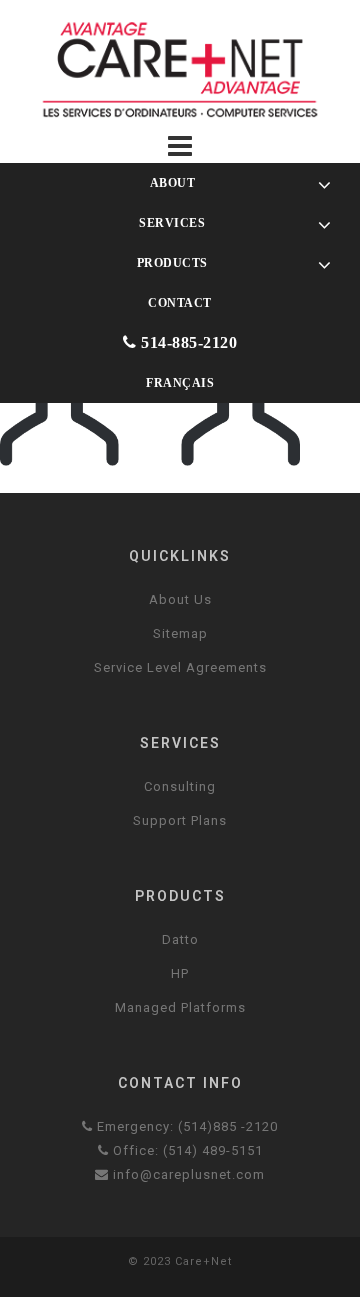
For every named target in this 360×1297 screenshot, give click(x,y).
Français (180, 382)
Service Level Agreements (180, 667)
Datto (180, 939)
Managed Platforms (180, 1007)
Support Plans (180, 820)
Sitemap (180, 633)
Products (170, 262)
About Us (180, 599)
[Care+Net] (180, 68)
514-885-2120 (187, 342)
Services (170, 222)
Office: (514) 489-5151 (186, 1150)
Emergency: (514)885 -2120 (185, 1126)
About (171, 182)
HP (180, 973)
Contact (180, 302)
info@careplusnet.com (187, 1174)
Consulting (180, 786)
